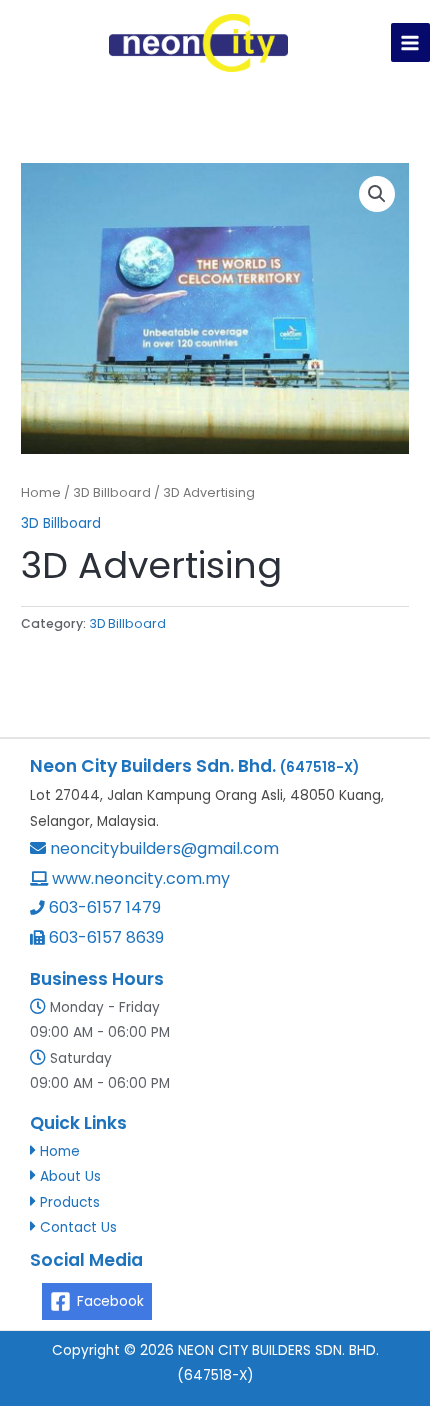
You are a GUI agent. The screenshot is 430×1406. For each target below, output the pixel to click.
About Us (70, 1176)
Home (41, 492)
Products (70, 1202)
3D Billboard (112, 492)
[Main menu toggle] (410, 42)
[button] (377, 194)
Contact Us (78, 1227)
